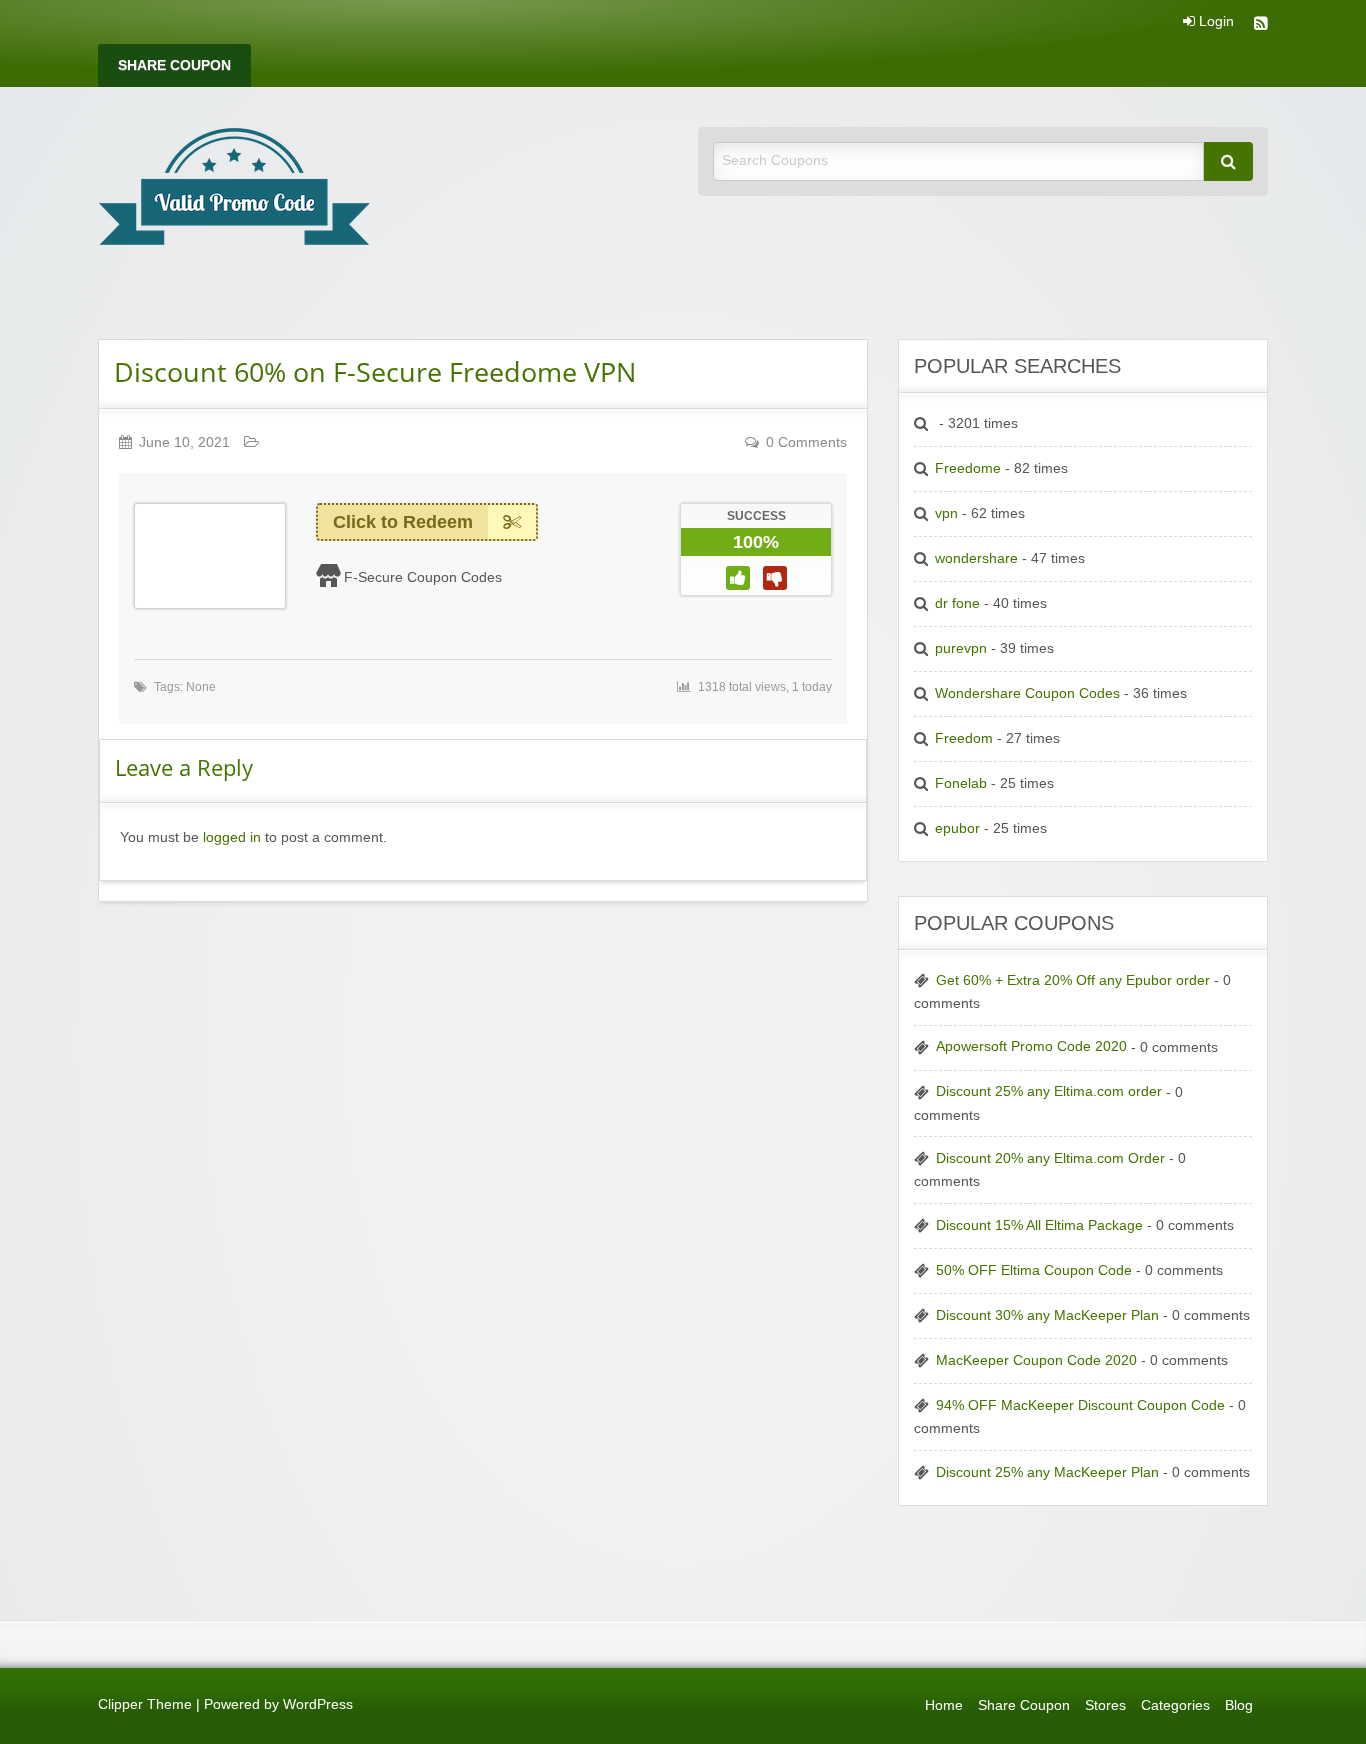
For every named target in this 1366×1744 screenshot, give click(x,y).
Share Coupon (174, 65)
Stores (1105, 1705)
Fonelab (961, 783)
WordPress (318, 1704)
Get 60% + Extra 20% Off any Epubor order (1073, 980)
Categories (1175, 1705)
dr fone (957, 603)
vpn (946, 513)
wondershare (976, 558)
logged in (232, 837)
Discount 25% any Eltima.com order (1049, 1091)
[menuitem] (174, 65)
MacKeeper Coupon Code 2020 (1036, 1360)
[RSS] (1261, 25)
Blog (1239, 1705)
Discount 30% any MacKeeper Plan (1047, 1315)
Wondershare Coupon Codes (1027, 693)
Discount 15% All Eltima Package (1039, 1225)
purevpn (961, 648)
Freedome (968, 468)
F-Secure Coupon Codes (423, 577)
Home (944, 1705)
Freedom (964, 738)
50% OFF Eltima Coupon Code (1034, 1270)
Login (1214, 22)
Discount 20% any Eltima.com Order (1050, 1158)
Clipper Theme (145, 1704)
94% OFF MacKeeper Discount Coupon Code (1080, 1405)
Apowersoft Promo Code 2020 (1031, 1046)
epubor (957, 828)
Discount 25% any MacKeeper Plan (1047, 1472)
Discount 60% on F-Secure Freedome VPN (375, 371)
